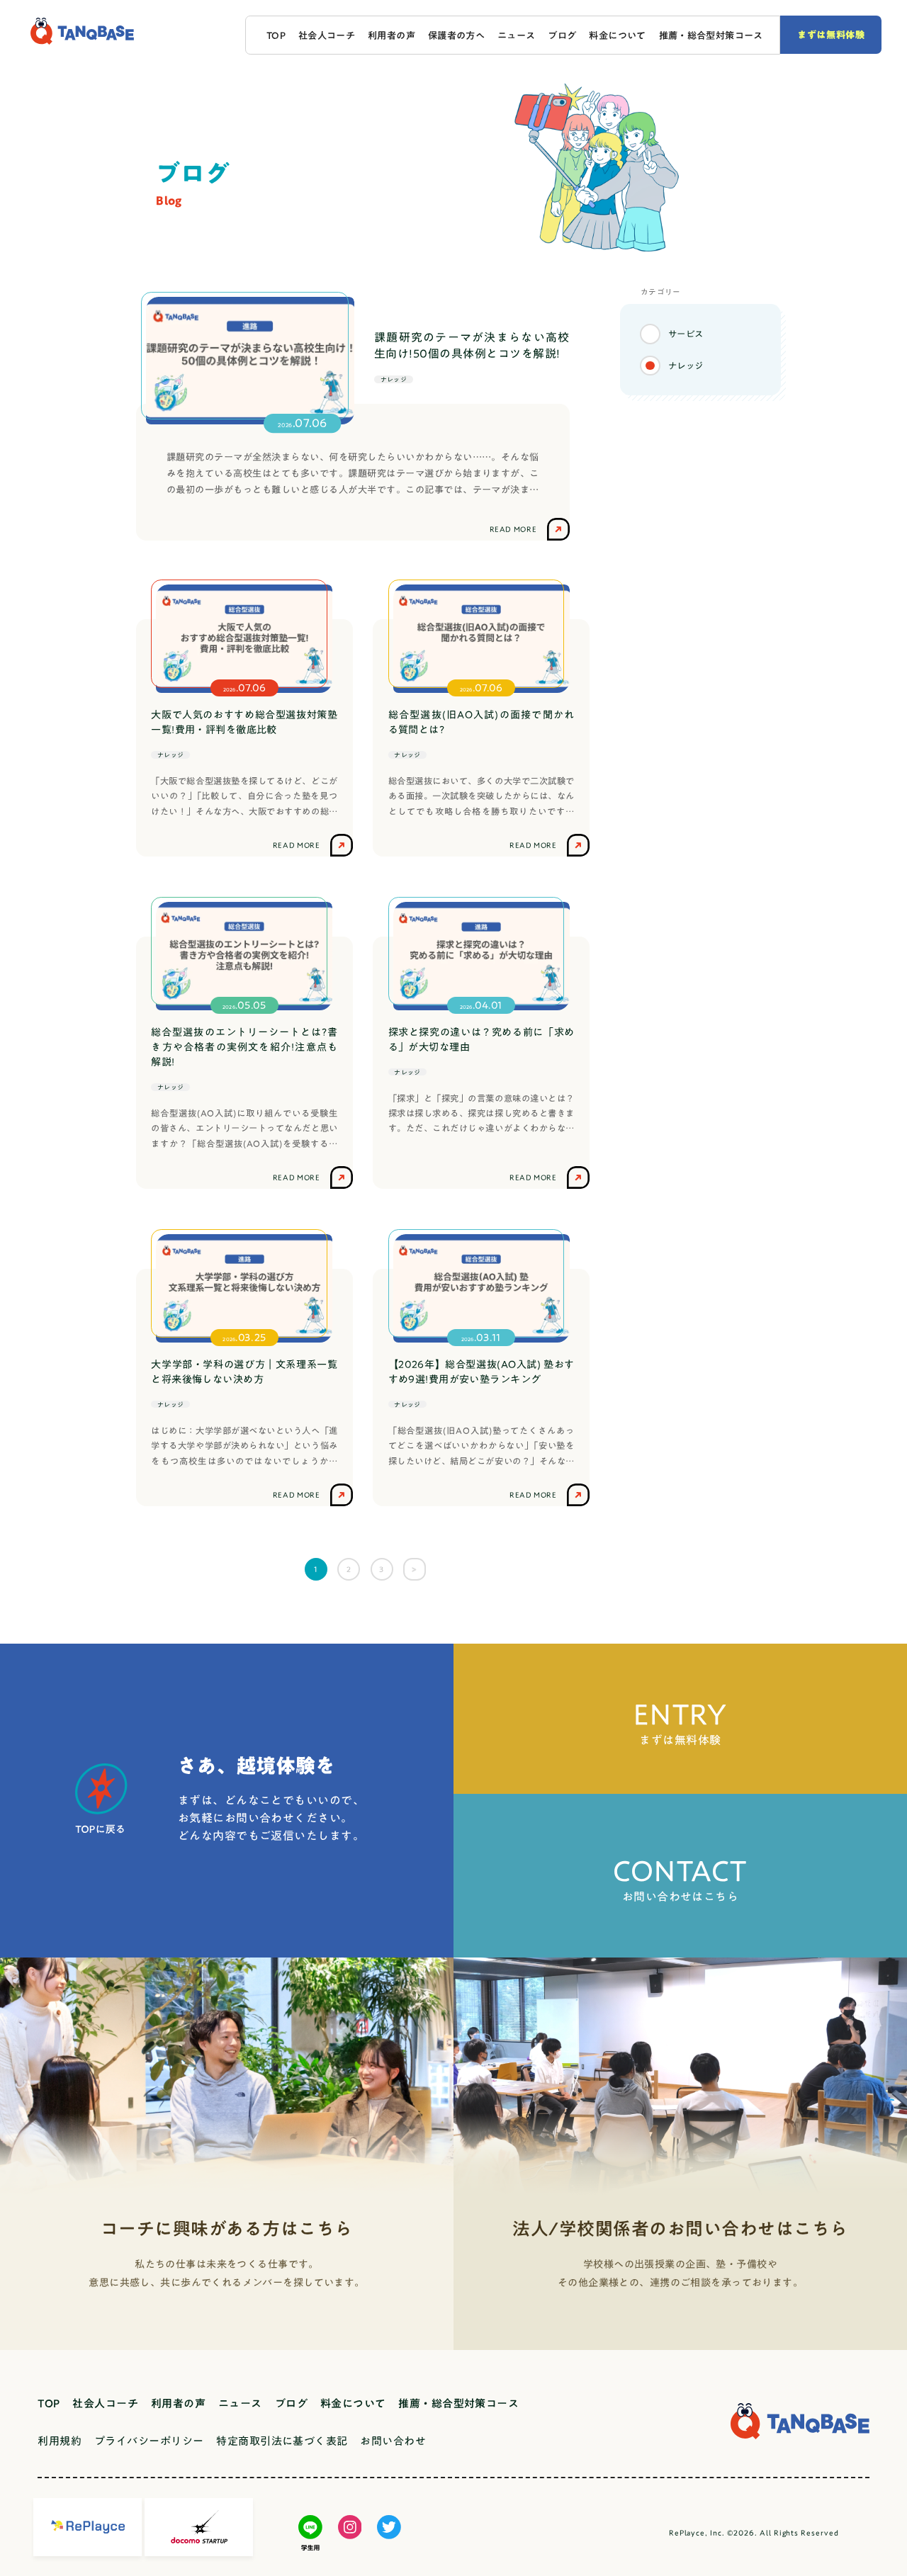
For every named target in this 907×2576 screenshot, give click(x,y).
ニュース (517, 35)
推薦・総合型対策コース (711, 35)
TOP (276, 35)
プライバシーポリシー (149, 2441)
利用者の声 (391, 35)
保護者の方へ (456, 35)
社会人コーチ (327, 35)
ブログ (562, 35)
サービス (686, 334)
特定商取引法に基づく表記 (282, 2441)
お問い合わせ (393, 2441)
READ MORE (297, 845)
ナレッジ (686, 365)
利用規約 (60, 2441)
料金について (617, 35)
